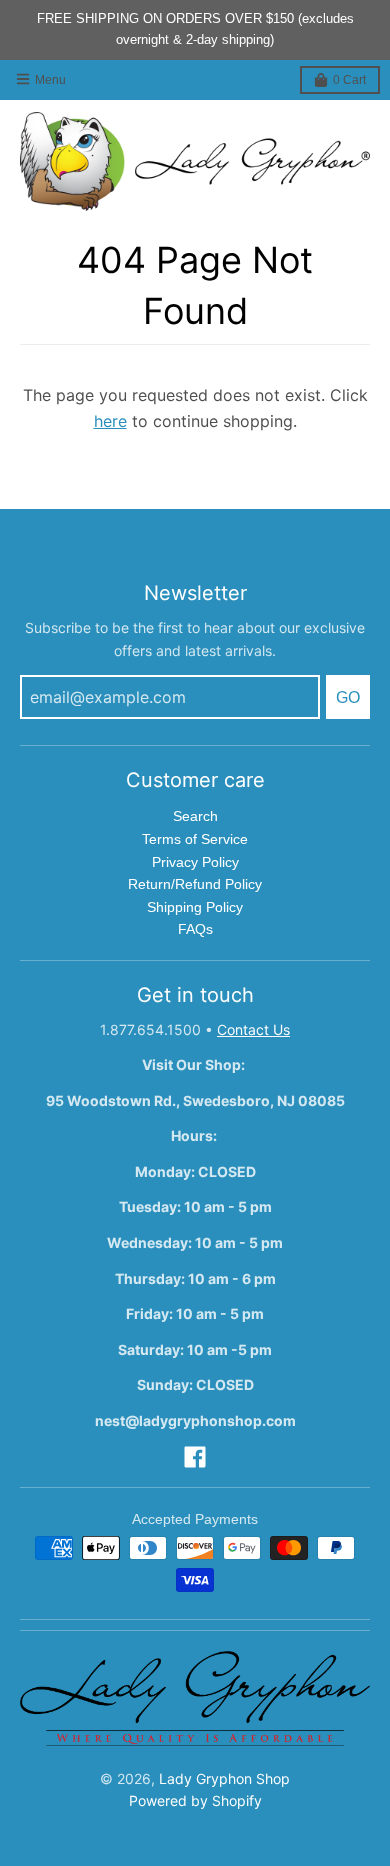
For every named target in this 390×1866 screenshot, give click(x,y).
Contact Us (253, 1029)
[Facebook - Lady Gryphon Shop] (195, 1457)
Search (195, 816)
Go (348, 697)
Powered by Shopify (195, 1800)
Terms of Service (195, 839)
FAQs (195, 929)
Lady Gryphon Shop (224, 1778)
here (110, 421)
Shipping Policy (195, 907)
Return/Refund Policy (195, 884)
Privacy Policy (195, 862)
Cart (349, 80)
